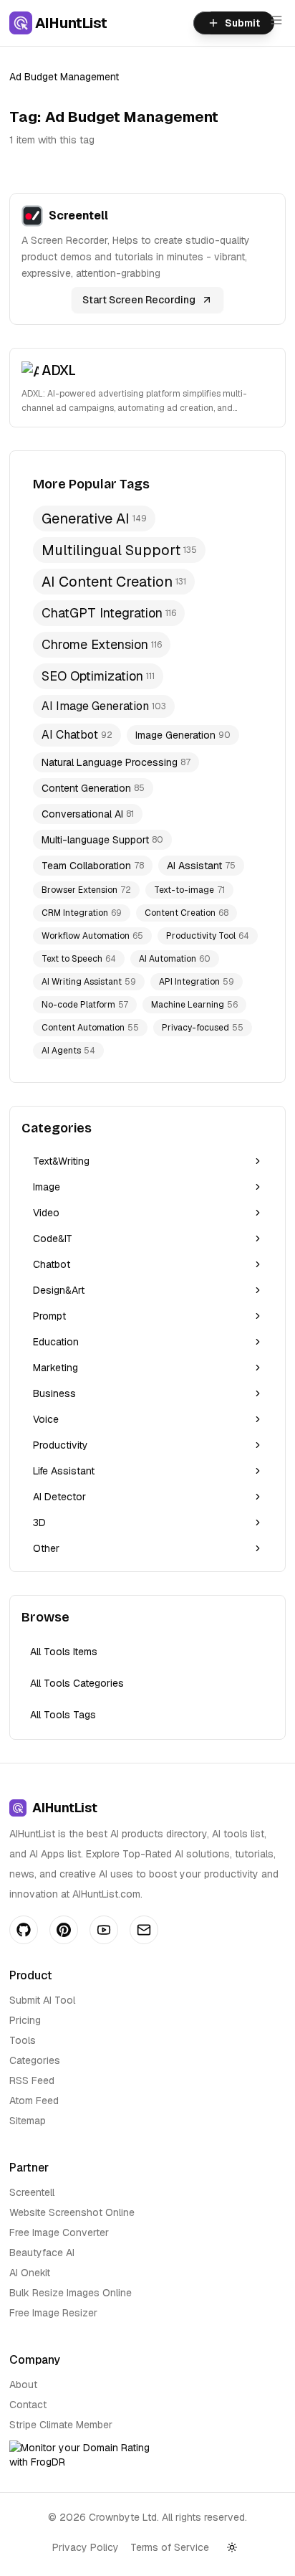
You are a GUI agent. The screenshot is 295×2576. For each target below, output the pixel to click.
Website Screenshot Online (72, 2212)
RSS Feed (32, 2080)
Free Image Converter (59, 2232)
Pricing (25, 2020)
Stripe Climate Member (61, 2425)
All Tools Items (64, 1652)
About (23, 2385)
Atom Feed (34, 2101)
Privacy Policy (86, 2547)
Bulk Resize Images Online (71, 2293)
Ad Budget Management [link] (64, 77)
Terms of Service (170, 2547)
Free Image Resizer (53, 2313)
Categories (35, 2060)
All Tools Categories (77, 1683)
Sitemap (28, 2121)
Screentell (32, 2192)
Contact (28, 2405)
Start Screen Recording (139, 300)
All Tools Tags (63, 1715)
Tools (23, 2040)
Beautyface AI (42, 2253)
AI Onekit (30, 2273)
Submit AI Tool (42, 2000)
